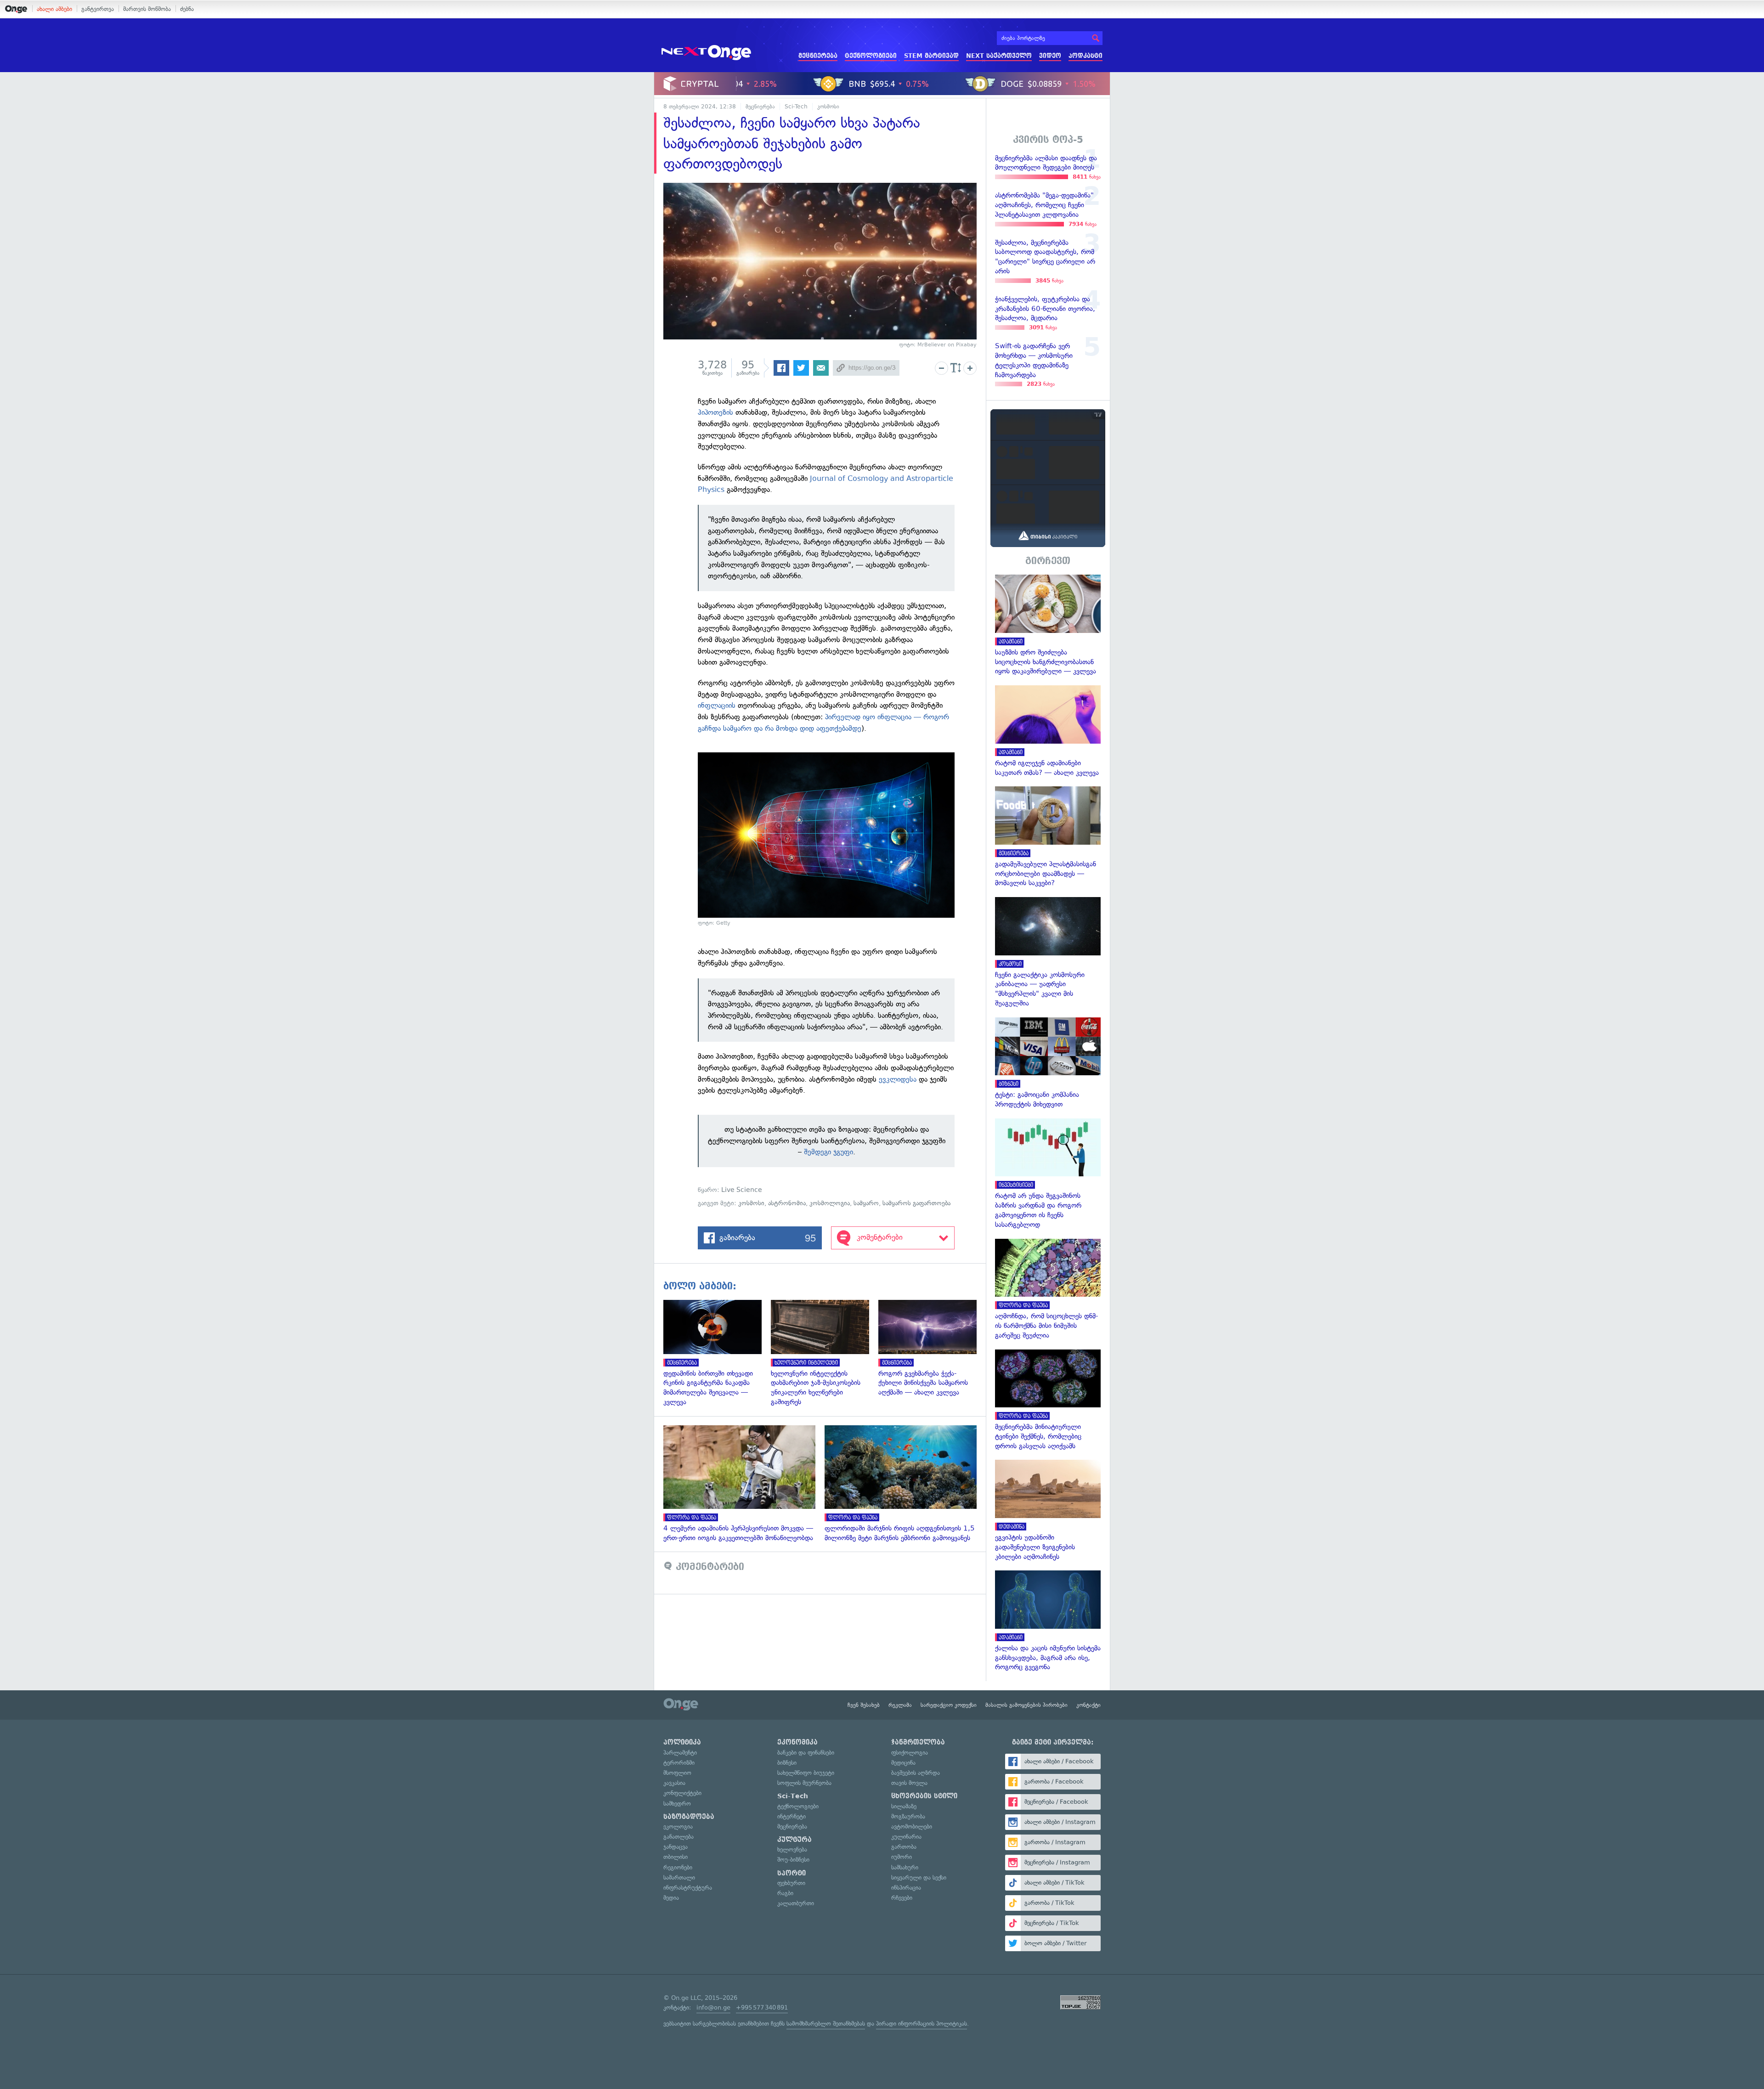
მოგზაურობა (908, 1816)
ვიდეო (1050, 56)
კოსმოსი (828, 107)
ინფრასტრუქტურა (688, 1888)
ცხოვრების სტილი (924, 1796)
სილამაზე (904, 1806)
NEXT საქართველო (999, 56)
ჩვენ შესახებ (864, 1705)
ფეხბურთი (791, 1883)
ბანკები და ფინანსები (806, 1753)
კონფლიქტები (682, 1793)
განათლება (678, 1837)
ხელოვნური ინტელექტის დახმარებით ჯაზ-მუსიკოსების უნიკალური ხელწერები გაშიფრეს (825, 1353)
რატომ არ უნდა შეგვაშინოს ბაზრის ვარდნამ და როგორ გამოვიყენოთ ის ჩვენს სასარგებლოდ (1048, 1174)
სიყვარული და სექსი (919, 1877)
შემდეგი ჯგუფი (828, 1152)
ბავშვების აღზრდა (916, 1773)
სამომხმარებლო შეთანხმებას (826, 2024)
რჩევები (902, 1898)
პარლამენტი (680, 1753)
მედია (671, 1898)
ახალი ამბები (54, 9)
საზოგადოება (689, 1817)
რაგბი (785, 1893)
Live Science (742, 1190)
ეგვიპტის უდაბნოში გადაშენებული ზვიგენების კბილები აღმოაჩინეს (1048, 1510)
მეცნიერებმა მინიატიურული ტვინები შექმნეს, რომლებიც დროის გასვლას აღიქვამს (1048, 1400)
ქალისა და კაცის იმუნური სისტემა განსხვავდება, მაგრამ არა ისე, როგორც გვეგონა (1048, 1621)
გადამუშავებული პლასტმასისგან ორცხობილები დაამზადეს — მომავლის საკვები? (1048, 837)
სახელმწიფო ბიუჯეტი (806, 1773)
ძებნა (187, 9)
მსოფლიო (677, 1773)
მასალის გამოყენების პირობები (1026, 1705)
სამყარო (866, 1203)
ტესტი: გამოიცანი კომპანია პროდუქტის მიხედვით (1048, 1063)
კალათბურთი (796, 1903)
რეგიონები (678, 1867)
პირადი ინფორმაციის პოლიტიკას (922, 2024)
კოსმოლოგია (830, 1203)
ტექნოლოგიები (871, 56)
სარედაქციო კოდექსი (949, 1705)
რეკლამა (900, 1705)
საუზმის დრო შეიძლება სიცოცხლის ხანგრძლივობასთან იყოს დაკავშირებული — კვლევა (1048, 625)
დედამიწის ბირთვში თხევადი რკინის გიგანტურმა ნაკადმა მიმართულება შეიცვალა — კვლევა (717, 1353)
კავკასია (674, 1783)
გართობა (904, 1847)
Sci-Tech (796, 107)
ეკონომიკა (797, 1742)
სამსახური (905, 1867)
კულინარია (906, 1837)
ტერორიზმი (679, 1763)
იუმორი (902, 1857)
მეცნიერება (818, 56)
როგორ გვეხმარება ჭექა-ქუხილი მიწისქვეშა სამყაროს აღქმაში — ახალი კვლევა (932, 1349)
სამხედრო (677, 1804)
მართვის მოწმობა (147, 9)
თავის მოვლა (909, 1783)
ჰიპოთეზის (715, 412)
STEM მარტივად (931, 56)
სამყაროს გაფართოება (916, 1203)
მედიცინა (903, 1763)
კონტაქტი (1088, 1705)
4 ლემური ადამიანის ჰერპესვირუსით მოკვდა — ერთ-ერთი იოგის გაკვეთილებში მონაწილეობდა (744, 1484)
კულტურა (794, 1840)
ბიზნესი (787, 1763)
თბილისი (676, 1857)
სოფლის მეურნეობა (804, 1783)
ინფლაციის (717, 705)
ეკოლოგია (678, 1826)
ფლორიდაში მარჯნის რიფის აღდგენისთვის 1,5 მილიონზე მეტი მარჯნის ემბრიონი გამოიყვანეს (905, 1484)
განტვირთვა (98, 9)
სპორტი (792, 1873)
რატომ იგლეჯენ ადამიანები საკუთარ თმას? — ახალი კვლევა (1048, 731)
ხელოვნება (792, 1849)
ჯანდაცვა (676, 1847)
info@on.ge (713, 2007)
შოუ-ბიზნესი (793, 1860)
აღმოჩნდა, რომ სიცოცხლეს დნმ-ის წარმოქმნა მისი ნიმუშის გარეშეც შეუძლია (1048, 1290)
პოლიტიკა (682, 1742)
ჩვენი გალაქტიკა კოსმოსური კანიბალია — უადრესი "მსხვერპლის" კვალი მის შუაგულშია (1048, 953)
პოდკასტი (1086, 56)
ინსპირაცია (906, 1888)
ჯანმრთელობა (918, 1742)
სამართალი (679, 1877)
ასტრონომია (787, 1203)
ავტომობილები (912, 1826)
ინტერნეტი (792, 1816)
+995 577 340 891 (762, 2007)
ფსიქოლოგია (910, 1753)
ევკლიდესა (898, 1079)
